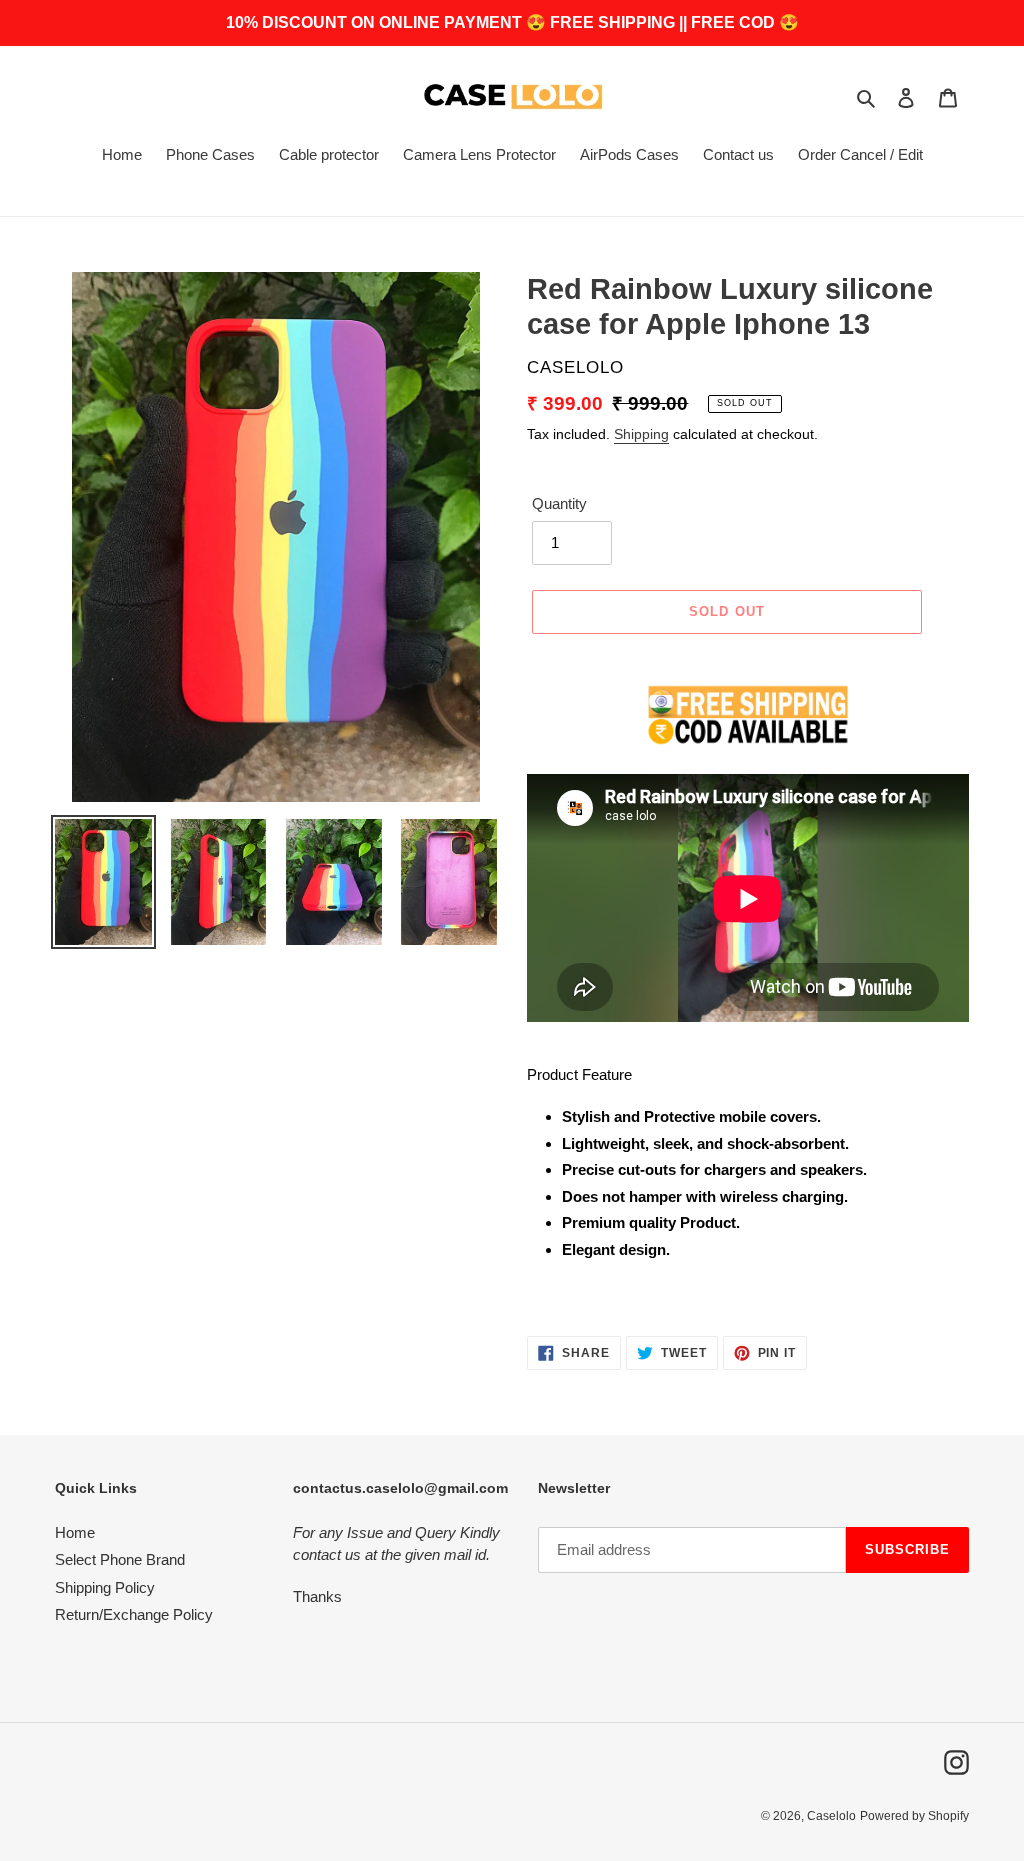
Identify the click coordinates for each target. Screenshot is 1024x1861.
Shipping (641, 434)
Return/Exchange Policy (134, 1614)
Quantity (559, 503)
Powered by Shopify (914, 1816)
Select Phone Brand (120, 1559)
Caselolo (831, 1816)
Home (75, 1532)
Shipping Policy (105, 1587)
